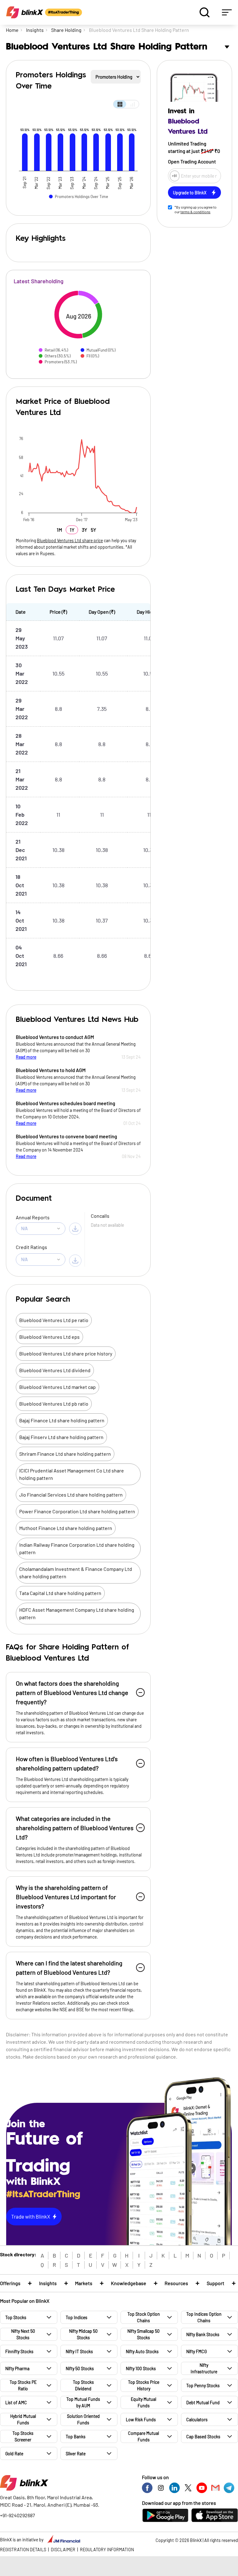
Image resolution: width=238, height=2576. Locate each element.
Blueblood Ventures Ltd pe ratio (54, 1320)
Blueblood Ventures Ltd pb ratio (54, 1404)
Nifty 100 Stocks (141, 2369)
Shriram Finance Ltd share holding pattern (65, 1454)
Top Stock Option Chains (144, 2317)
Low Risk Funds (141, 2420)
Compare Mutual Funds (143, 2436)
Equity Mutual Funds (143, 2402)
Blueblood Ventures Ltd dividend (55, 1370)
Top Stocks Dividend (83, 2385)
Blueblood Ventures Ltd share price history (66, 1353)
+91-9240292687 (18, 2515)
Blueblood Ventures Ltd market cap (57, 1387)
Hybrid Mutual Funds (23, 2419)
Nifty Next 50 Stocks (23, 2334)
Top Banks (76, 2437)
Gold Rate (14, 2454)
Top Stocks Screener (23, 2436)
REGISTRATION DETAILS (23, 2550)
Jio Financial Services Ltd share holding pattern (71, 1495)
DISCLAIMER (63, 2550)
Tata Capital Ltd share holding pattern (60, 1593)
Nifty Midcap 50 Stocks (83, 2334)
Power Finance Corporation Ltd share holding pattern (77, 1511)
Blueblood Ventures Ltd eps (49, 1337)
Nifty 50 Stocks (80, 2369)
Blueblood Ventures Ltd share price (70, 540)
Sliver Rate (76, 2454)
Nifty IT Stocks (79, 2351)
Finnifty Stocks (19, 2351)
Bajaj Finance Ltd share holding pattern (62, 1420)
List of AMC (16, 2403)
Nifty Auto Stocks (142, 2351)
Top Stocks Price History (144, 2385)
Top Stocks (16, 2317)
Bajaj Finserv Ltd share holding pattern (61, 1437)
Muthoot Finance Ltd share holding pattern (66, 1528)
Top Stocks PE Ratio (23, 2385)
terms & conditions (195, 212)
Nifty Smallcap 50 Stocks (143, 2334)
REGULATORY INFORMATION (107, 2550)
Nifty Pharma (17, 2369)
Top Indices (77, 2317)
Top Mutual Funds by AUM (83, 2402)
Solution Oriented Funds (83, 2419)
